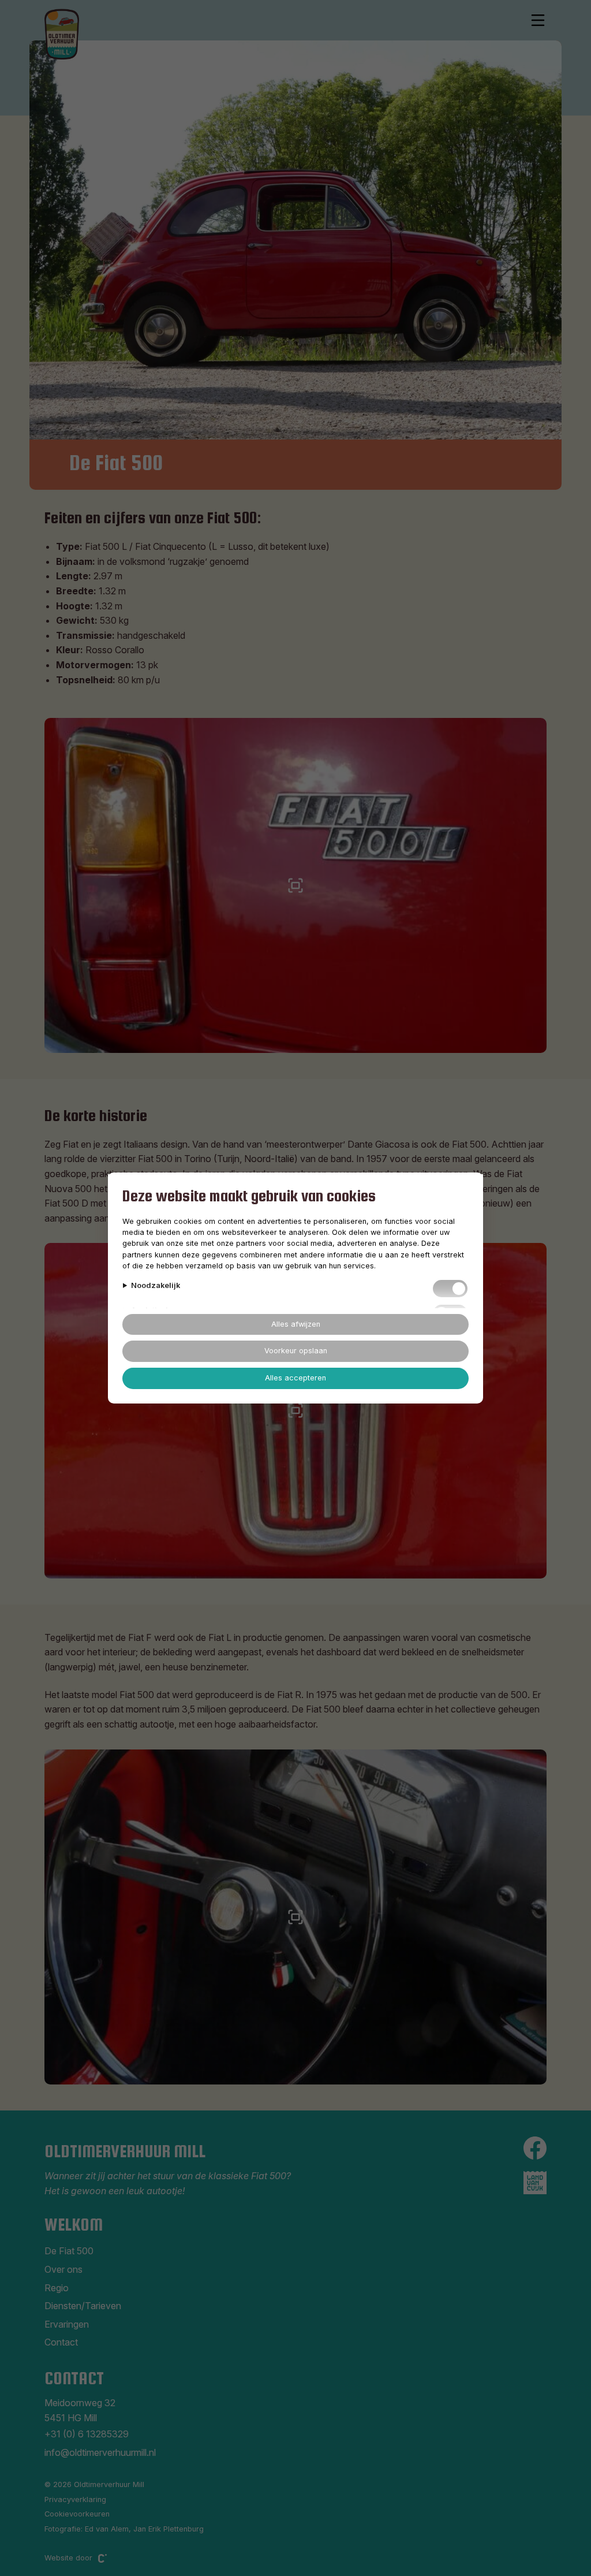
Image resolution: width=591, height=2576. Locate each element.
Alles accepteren (295, 1378)
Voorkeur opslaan (296, 1351)
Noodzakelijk (156, 1285)
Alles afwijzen (296, 1324)
